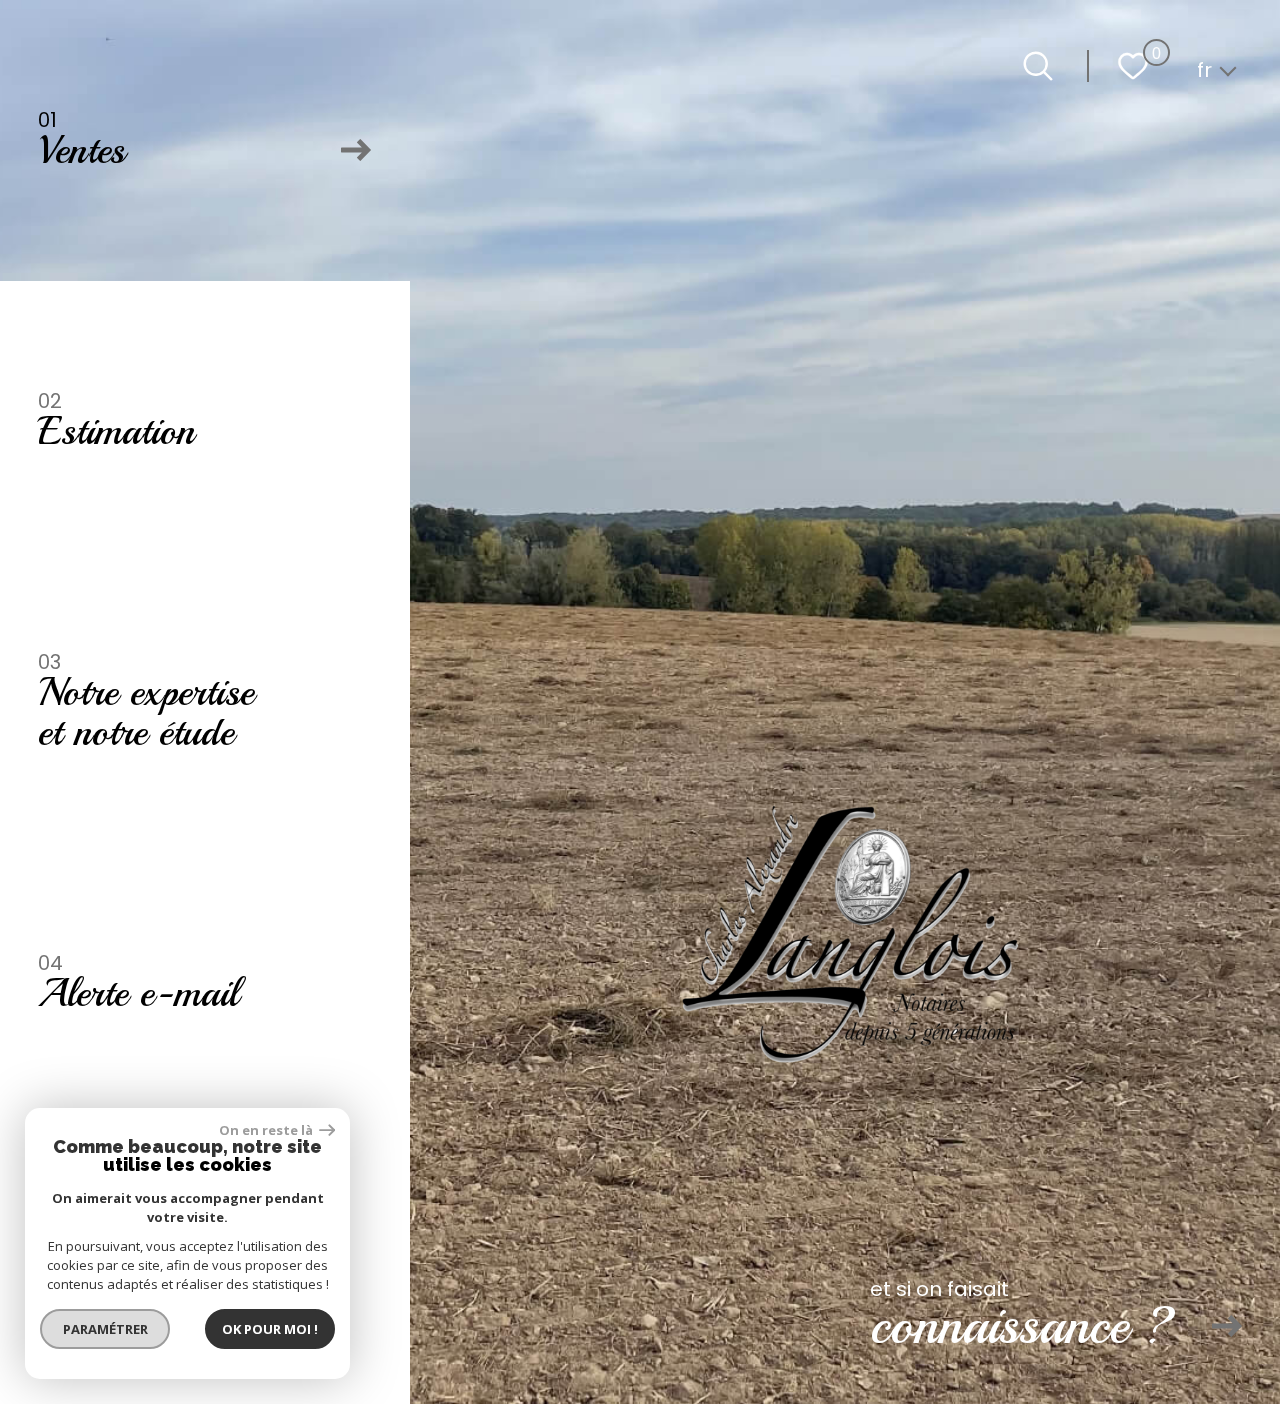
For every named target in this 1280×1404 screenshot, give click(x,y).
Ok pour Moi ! (270, 1329)
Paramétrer (105, 1329)
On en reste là (267, 1130)
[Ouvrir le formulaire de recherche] (1038, 66)
